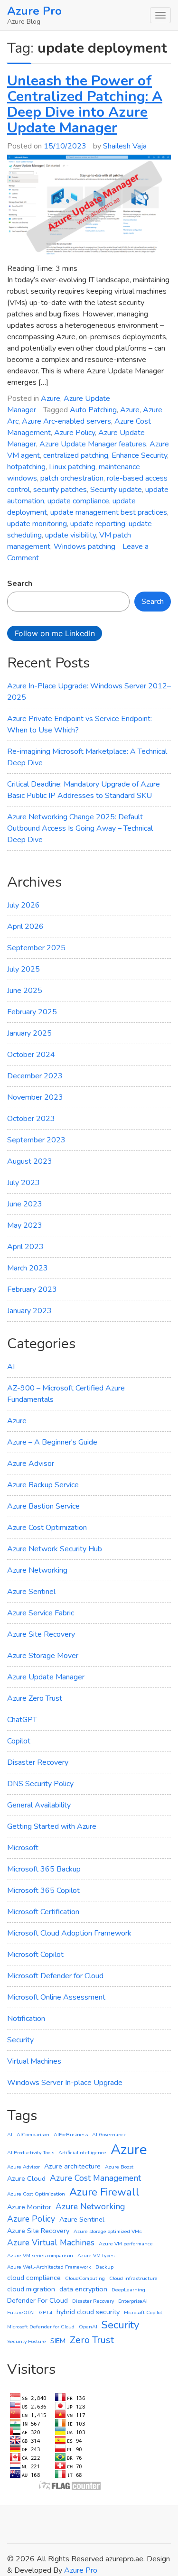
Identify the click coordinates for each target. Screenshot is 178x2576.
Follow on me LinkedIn (55, 633)
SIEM (58, 2341)
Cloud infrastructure (133, 2278)
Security (20, 2040)
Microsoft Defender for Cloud (55, 1976)
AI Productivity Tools (31, 2153)
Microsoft (23, 1848)
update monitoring (37, 524)
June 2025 (25, 991)
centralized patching (76, 455)
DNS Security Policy (40, 1784)
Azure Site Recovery (41, 1634)
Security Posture (27, 2341)
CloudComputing (85, 2278)
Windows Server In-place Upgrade (65, 2083)
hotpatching (26, 467)
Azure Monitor (29, 2207)
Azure (51, 398)
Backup (104, 2267)
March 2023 (28, 1268)
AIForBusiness (71, 2135)
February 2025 (32, 1012)
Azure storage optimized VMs (108, 2231)
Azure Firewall (104, 2192)
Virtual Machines (34, 2061)
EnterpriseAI (133, 2301)
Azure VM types (96, 2256)
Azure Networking (37, 1570)
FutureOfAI (21, 2312)
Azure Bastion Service (43, 1506)
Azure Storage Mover (43, 1656)
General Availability (39, 1805)
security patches (60, 490)
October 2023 (31, 1119)
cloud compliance (34, 2278)
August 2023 (30, 1161)
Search (20, 584)
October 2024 (31, 1055)
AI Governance (109, 2135)
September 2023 (36, 1140)
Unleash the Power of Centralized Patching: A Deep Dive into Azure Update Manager (85, 104)
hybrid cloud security (88, 2312)
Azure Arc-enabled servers (66, 421)
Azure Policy (75, 433)
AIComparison (33, 2135)
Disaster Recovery (38, 1762)
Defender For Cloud (37, 2300)
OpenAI (88, 2327)
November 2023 (35, 1097)
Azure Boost (119, 2167)
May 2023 (25, 1225)
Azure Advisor (31, 1464)
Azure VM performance (126, 2244)
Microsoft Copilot (35, 1955)
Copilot (19, 1741)
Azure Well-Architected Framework (49, 2267)
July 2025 (23, 969)
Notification (26, 2019)
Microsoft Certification (43, 1912)
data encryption (83, 2289)
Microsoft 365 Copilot (43, 1890)
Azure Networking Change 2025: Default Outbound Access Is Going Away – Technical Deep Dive (80, 828)
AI (11, 1367)
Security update (116, 490)
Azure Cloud (26, 2178)
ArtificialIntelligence (82, 2153)
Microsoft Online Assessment (56, 1997)
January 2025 (29, 1033)
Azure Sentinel (31, 1592)
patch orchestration (72, 478)
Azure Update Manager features (93, 444)
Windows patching (84, 547)
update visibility (70, 535)
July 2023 (23, 1183)
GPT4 (46, 2312)
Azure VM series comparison (40, 2256)
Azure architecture (72, 2166)
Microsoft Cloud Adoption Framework (69, 1933)
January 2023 (29, 1311)
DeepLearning (128, 2290)
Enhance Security (139, 455)
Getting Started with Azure (52, 1826)
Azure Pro (34, 11)
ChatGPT (22, 1720)
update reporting (98, 524)
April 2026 (25, 927)
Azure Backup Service (43, 1485)
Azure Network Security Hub (55, 1549)
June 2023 (25, 1204)
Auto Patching (93, 410)
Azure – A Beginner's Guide (52, 1442)
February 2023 (32, 1289)
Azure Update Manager (46, 1677)
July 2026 (23, 905)
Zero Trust (92, 2340)
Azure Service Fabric (41, 1613)
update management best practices (109, 512)
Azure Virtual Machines (51, 2242)
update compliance (78, 501)
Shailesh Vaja (125, 146)
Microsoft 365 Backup (44, 1869)
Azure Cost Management (95, 2178)
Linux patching (72, 467)
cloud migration (31, 2289)
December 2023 (35, 1076)
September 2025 (36, 948)
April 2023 (25, 1247)
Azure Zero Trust (35, 1698)
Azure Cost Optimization (47, 1528)
